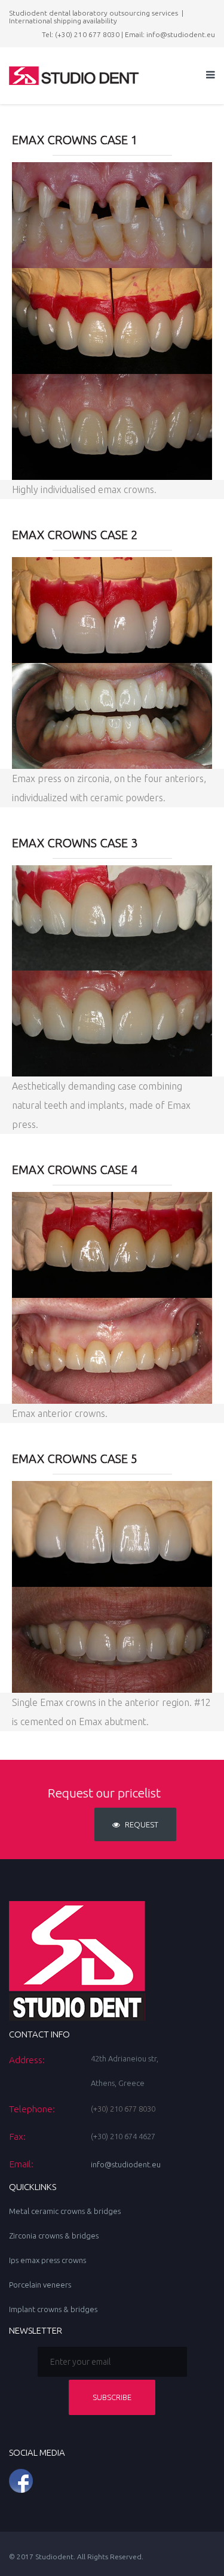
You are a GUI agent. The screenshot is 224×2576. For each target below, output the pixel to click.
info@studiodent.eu (181, 34)
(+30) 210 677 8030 (87, 34)
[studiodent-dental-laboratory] (112, 2481)
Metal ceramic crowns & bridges (65, 2211)
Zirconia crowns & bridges (54, 2236)
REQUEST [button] (141, 1824)
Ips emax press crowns (47, 2260)
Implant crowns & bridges (53, 2309)
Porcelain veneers (40, 2285)
